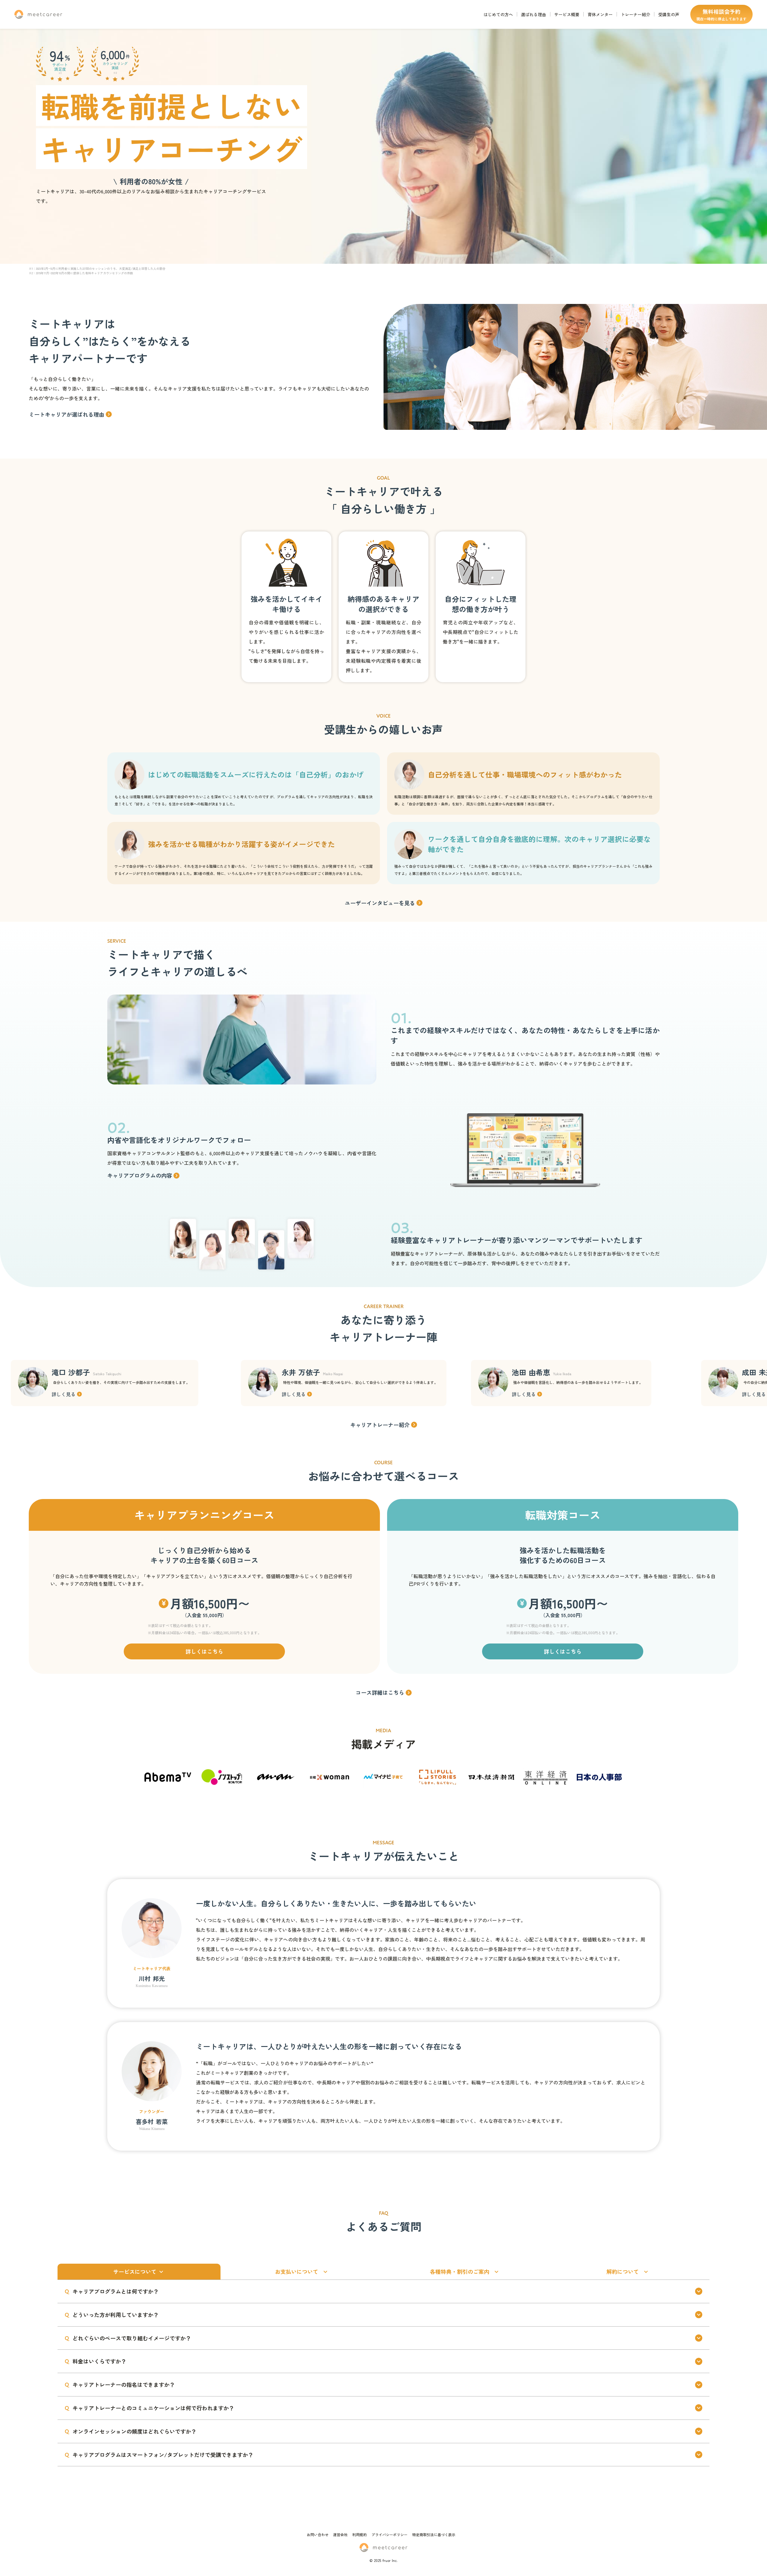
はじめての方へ (498, 14)
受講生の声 (669, 14)
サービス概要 (567, 14)
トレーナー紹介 (635, 14)
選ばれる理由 (534, 14)
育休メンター (600, 14)
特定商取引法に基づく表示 (434, 2534)
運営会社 (340, 2534)
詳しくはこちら (204, 1651)
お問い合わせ (318, 2534)
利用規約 (360, 2534)
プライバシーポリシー (389, 2534)
